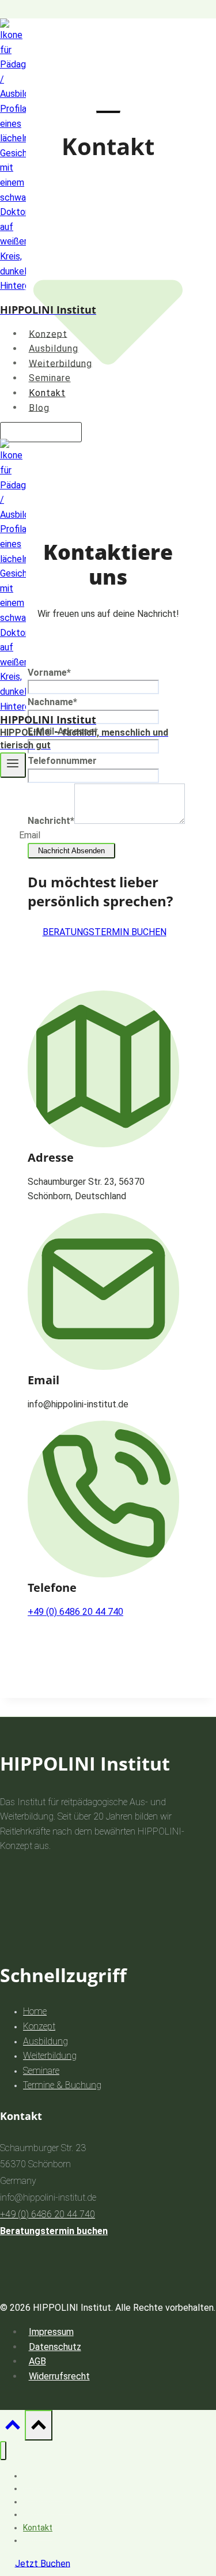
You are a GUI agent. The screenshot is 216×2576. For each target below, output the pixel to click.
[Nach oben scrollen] (12, 2428)
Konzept (48, 334)
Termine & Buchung (62, 2085)
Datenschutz (55, 2347)
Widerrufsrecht (59, 2376)
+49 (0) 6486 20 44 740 (75, 1612)
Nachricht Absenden (71, 851)
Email (30, 835)
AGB (37, 2361)
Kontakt (47, 393)
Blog (39, 407)
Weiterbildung (60, 363)
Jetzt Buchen (41, 432)
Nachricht (51, 821)
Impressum (51, 2332)
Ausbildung (54, 349)
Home (35, 2011)
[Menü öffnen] (13, 765)
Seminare (50, 378)
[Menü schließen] (3, 2451)
